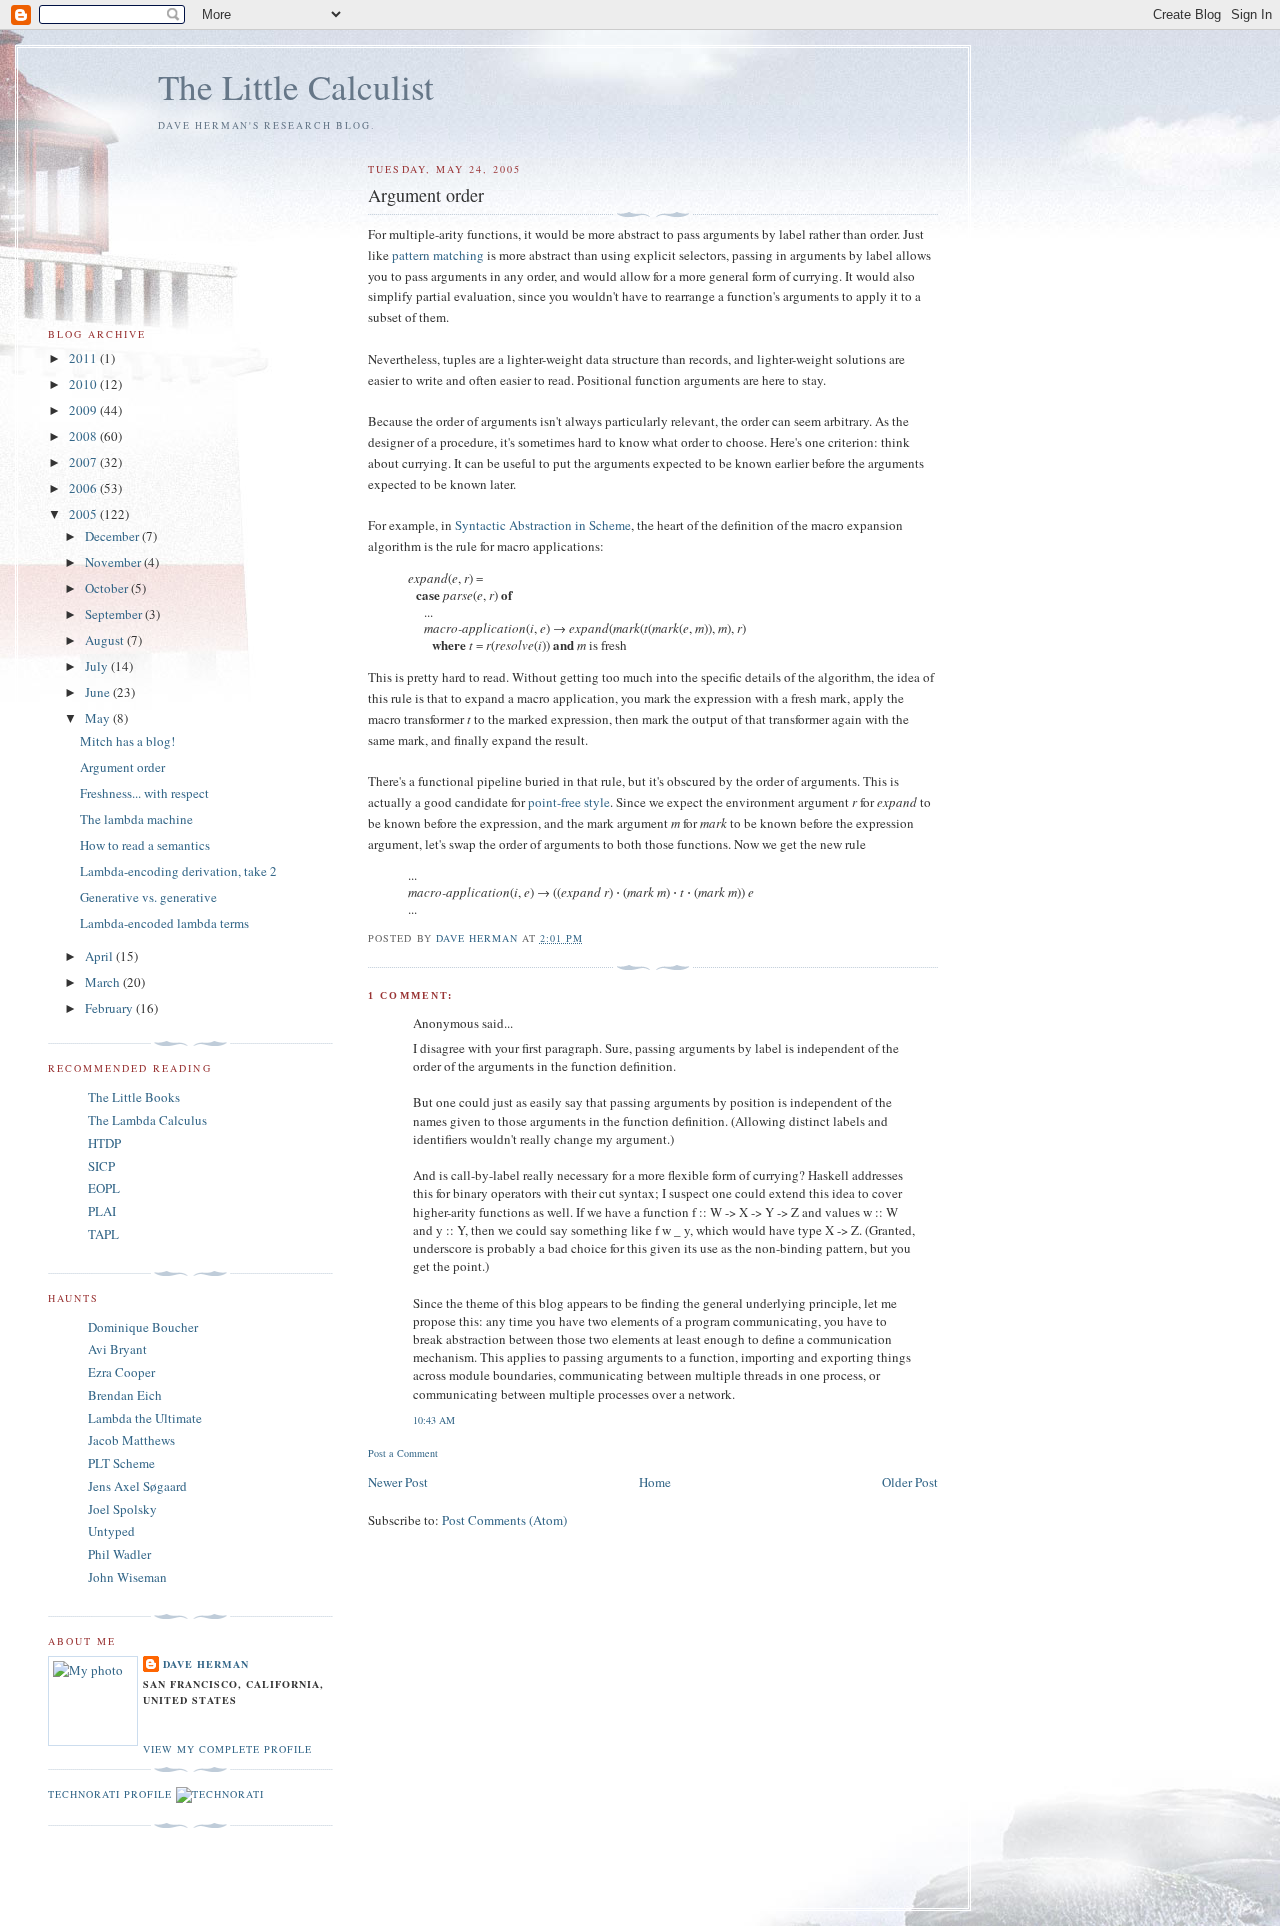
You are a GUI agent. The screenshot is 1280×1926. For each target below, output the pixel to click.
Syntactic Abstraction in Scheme (543, 525)
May (99, 718)
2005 (84, 514)
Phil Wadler (119, 1554)
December (113, 536)
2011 (84, 358)
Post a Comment (403, 1453)
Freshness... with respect (144, 793)
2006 (84, 488)
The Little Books (134, 1097)
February (110, 1008)
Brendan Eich (125, 1395)
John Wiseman (127, 1577)
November (114, 562)
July (98, 666)
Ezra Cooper (121, 1372)
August (106, 640)
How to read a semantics (145, 845)
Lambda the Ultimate (145, 1418)
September (115, 614)
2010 (84, 384)
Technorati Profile (110, 1794)
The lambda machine (136, 819)
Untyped (111, 1531)
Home (655, 1482)
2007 (84, 462)
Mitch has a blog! (127, 741)
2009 (84, 410)
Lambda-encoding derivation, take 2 (178, 871)
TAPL (103, 1234)
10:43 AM (434, 1420)
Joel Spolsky (122, 1509)
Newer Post (398, 1482)
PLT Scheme (121, 1463)
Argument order (122, 767)
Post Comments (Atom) (504, 1520)
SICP (101, 1166)
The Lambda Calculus (147, 1120)
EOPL (104, 1188)
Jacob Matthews (131, 1440)
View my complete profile (227, 1749)
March (104, 982)
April (100, 956)
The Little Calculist (296, 86)
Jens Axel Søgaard (137, 1486)
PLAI (102, 1211)
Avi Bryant (117, 1349)
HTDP (104, 1143)
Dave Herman (206, 1664)
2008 (84, 436)
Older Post (910, 1482)
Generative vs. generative (148, 897)
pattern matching (438, 255)
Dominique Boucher (143, 1327)
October (108, 588)
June (99, 692)
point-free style (569, 802)
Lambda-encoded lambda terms (164, 923)
